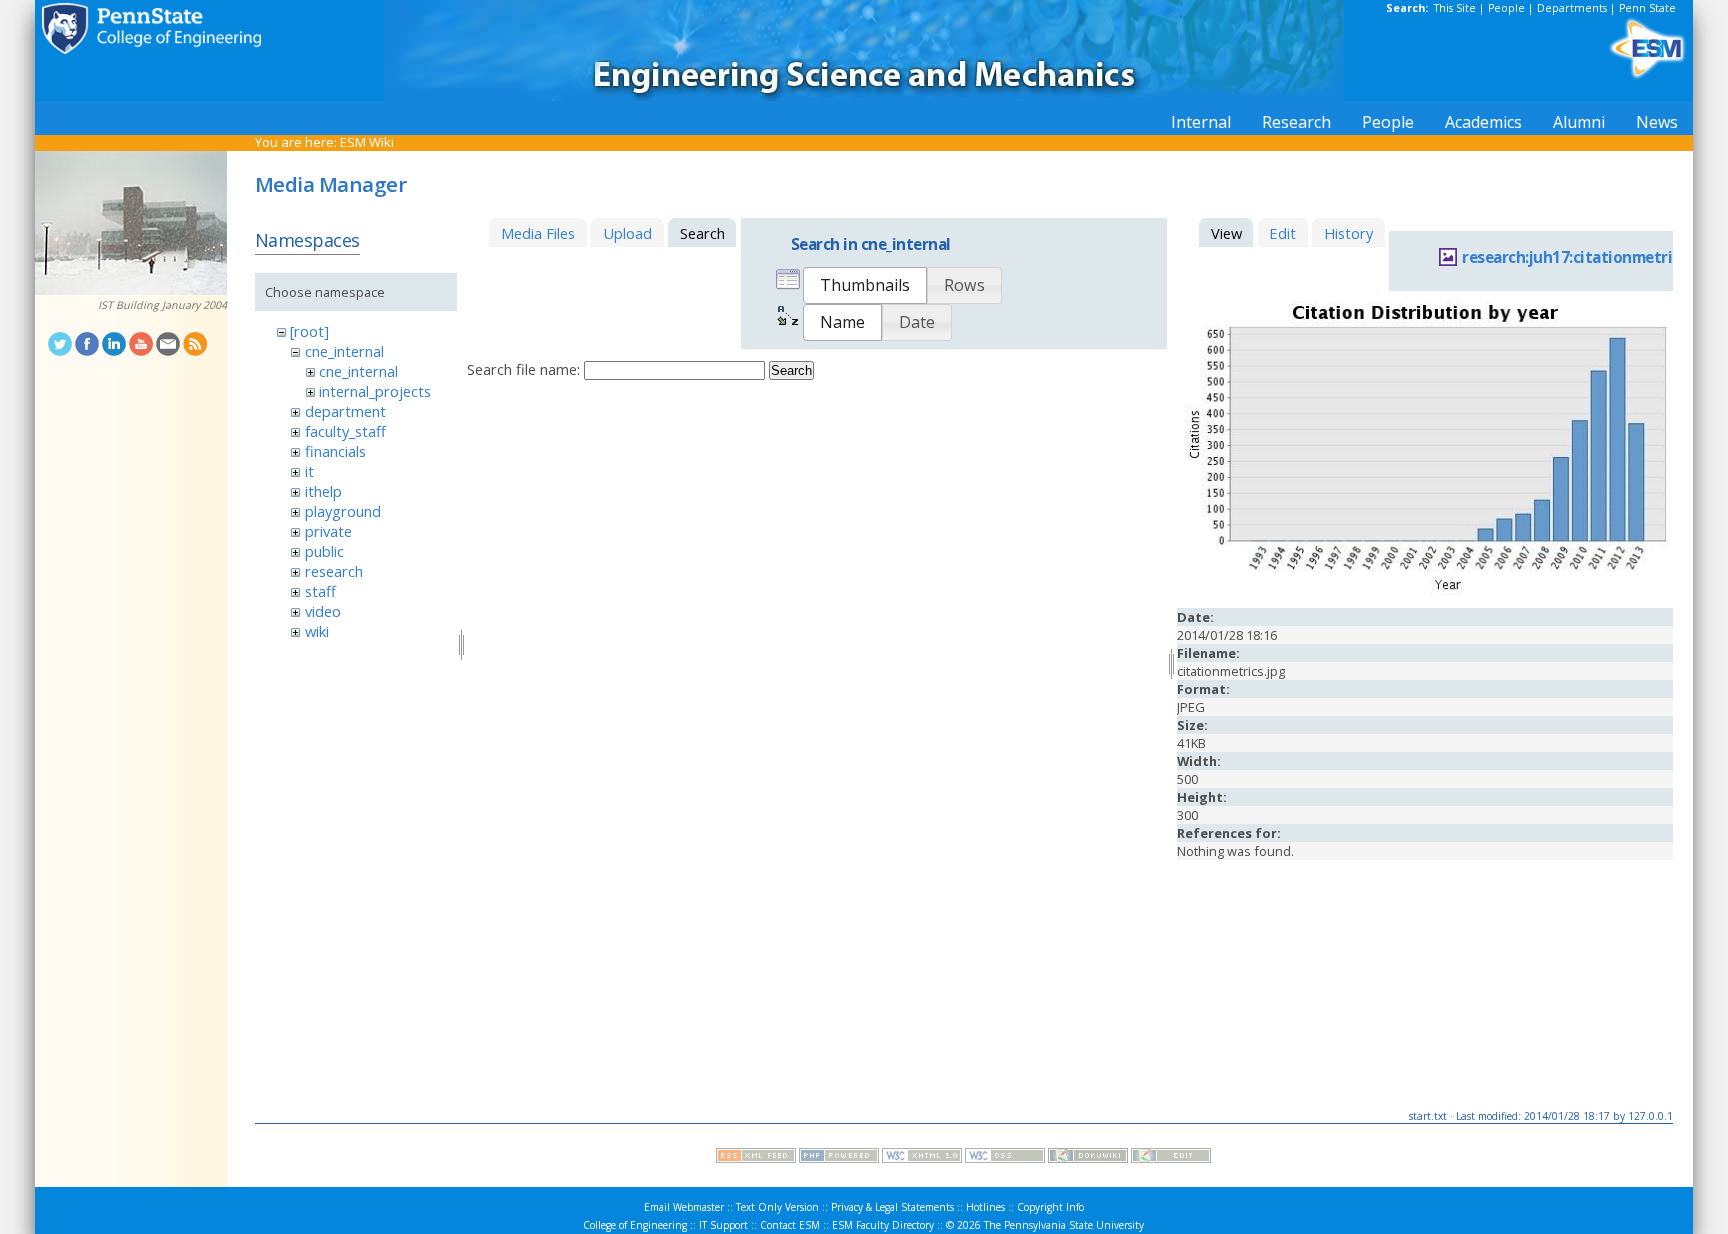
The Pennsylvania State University (1064, 1225)
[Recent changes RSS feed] (756, 1158)
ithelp (323, 491)
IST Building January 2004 (162, 305)
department (345, 411)
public (324, 551)
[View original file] (1425, 594)
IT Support (723, 1225)
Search (791, 370)
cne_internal (344, 351)
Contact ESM (790, 1225)
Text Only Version (777, 1207)
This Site (1455, 8)
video (323, 611)
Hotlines (985, 1207)
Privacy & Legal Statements (892, 1207)
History (1348, 233)
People (1506, 8)
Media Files (538, 233)
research (334, 571)
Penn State (1647, 8)
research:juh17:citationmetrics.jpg (1588, 257)
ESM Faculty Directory (883, 1225)
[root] (309, 331)
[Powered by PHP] (839, 1158)
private (328, 531)
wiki (317, 631)
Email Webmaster (684, 1207)
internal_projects (375, 391)
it (309, 471)
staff (320, 591)
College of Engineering (635, 1225)
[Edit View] (1171, 1158)
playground (343, 511)
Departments (1572, 8)
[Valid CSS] (1005, 1158)
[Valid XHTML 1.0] (922, 1158)
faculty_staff (345, 431)
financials (335, 451)
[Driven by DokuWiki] (1088, 1158)
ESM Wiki (367, 142)
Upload (627, 233)
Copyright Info (1050, 1207)
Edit (1282, 233)
